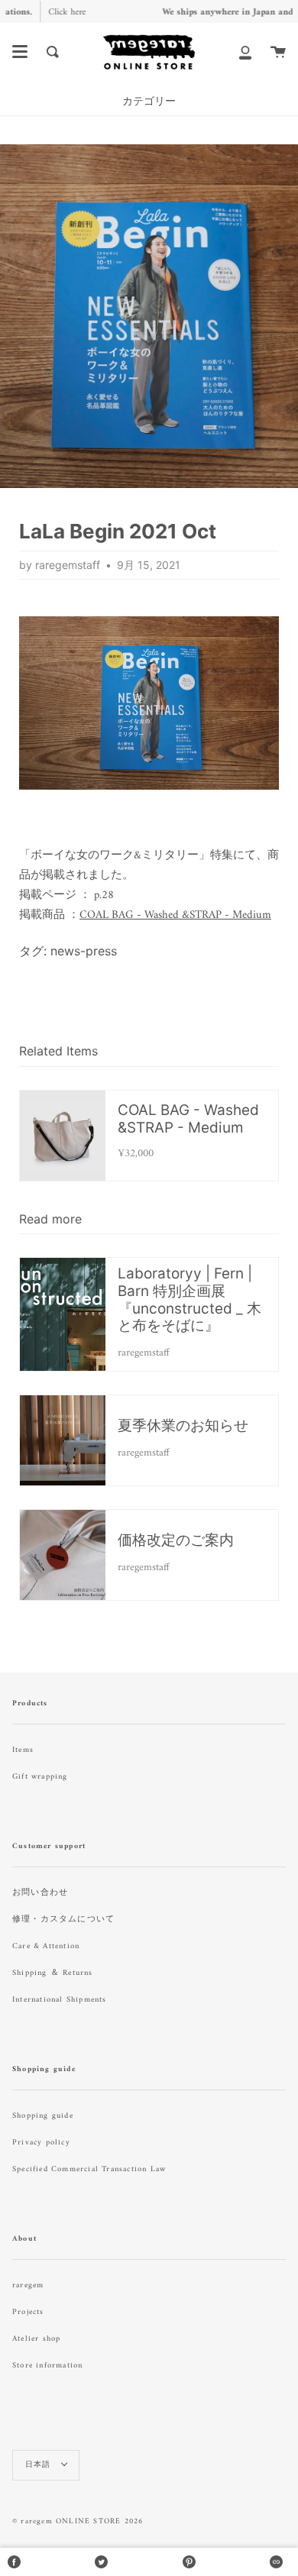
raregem (28, 2285)
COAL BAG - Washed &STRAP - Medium (175, 915)
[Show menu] (20, 52)
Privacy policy (41, 2143)
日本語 (40, 2465)
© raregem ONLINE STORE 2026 (78, 2521)
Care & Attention (46, 1946)
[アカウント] (245, 52)
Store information (47, 2366)
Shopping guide (43, 2116)
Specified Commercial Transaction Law (89, 2169)
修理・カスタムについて (63, 1920)
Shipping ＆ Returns (53, 1973)
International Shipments (60, 2000)
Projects (28, 2312)
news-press (84, 951)
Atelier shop (36, 2339)
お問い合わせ (40, 1893)
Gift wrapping (40, 1777)
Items (23, 1750)
